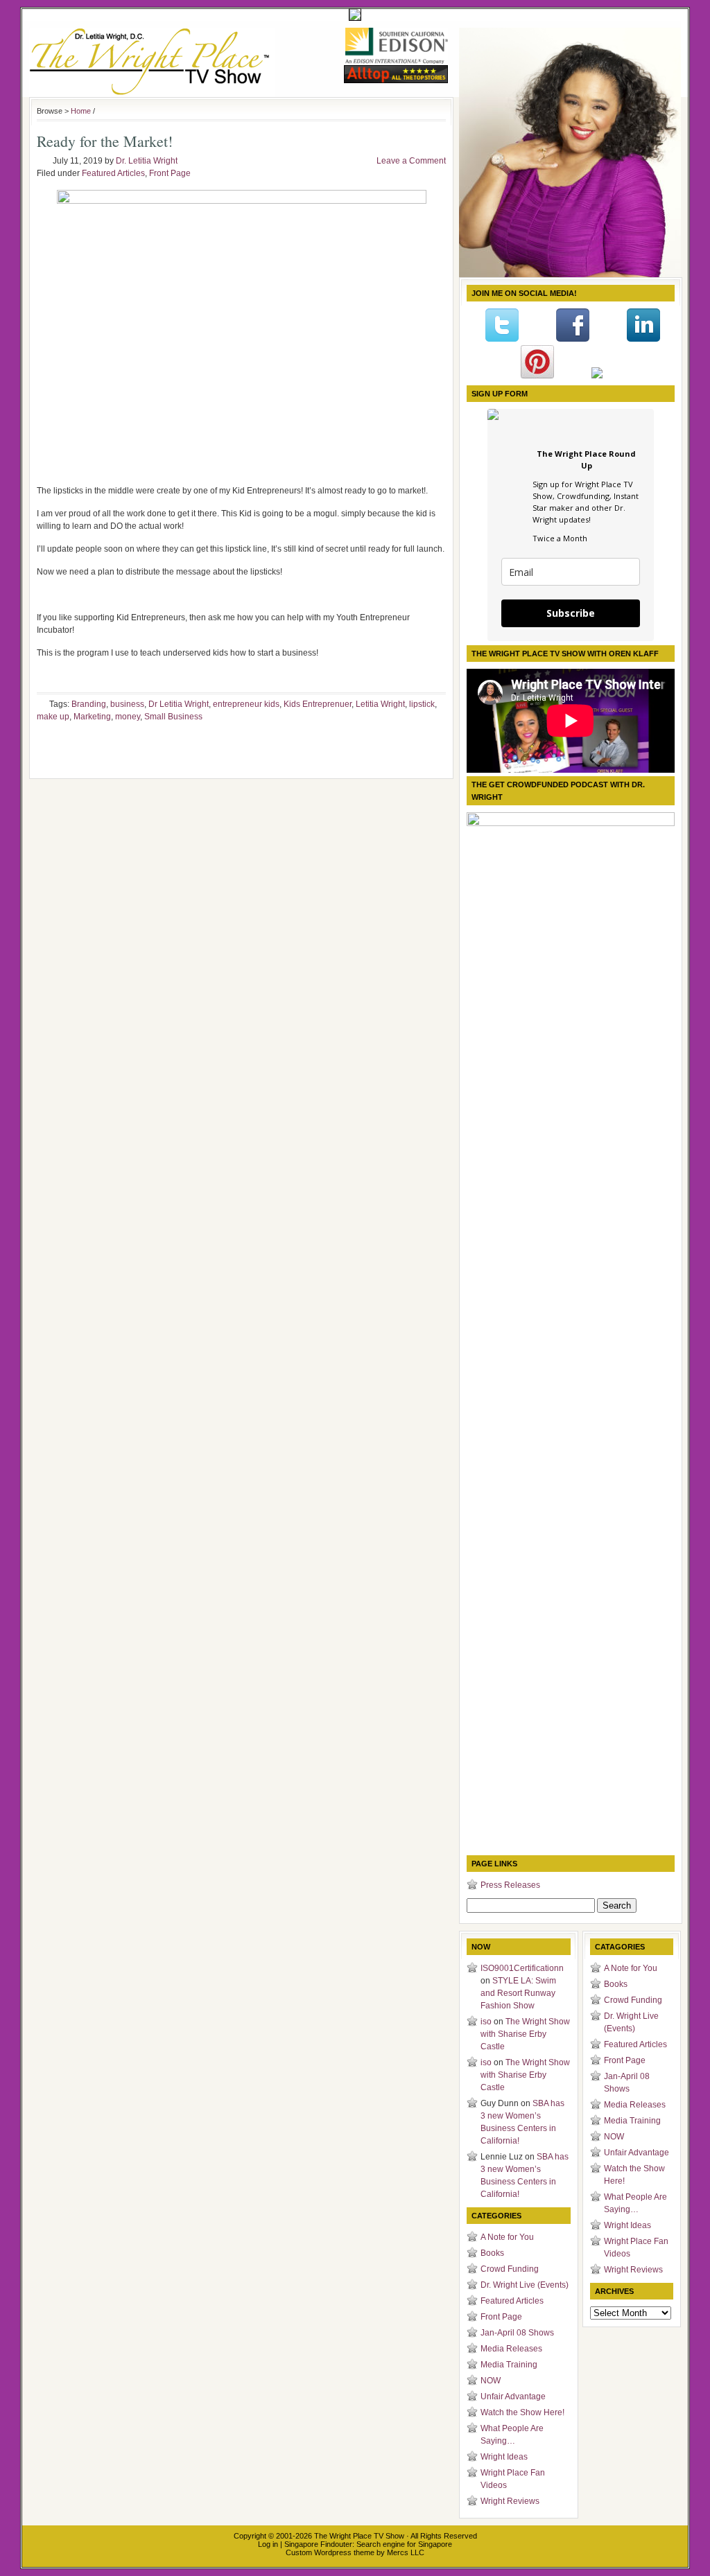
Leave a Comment (411, 161)
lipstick (422, 704)
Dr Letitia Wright (179, 704)
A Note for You (507, 2237)
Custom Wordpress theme (330, 2552)
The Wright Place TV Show (359, 2536)
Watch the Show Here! (522, 2412)
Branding (89, 704)
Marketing (92, 717)
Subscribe (571, 613)
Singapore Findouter (318, 2544)
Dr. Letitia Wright (147, 161)
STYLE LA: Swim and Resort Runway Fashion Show (518, 1993)
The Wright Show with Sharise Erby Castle (525, 2034)
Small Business (173, 717)
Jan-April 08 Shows (517, 2333)
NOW (491, 2381)
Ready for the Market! (105, 141)
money (128, 717)
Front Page (170, 173)
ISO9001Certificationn (522, 1968)
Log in (268, 2544)
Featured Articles (113, 173)
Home (81, 111)
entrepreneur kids (246, 704)
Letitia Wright (380, 704)
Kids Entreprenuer (318, 704)
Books (492, 2253)
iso (486, 2022)
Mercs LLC (406, 2552)
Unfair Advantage (513, 2397)
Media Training (509, 2365)
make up (53, 717)
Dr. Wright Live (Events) (525, 2285)
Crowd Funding (510, 2269)
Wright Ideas (504, 2457)
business (127, 704)
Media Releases (511, 2349)
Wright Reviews (510, 2501)
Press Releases (510, 1885)
